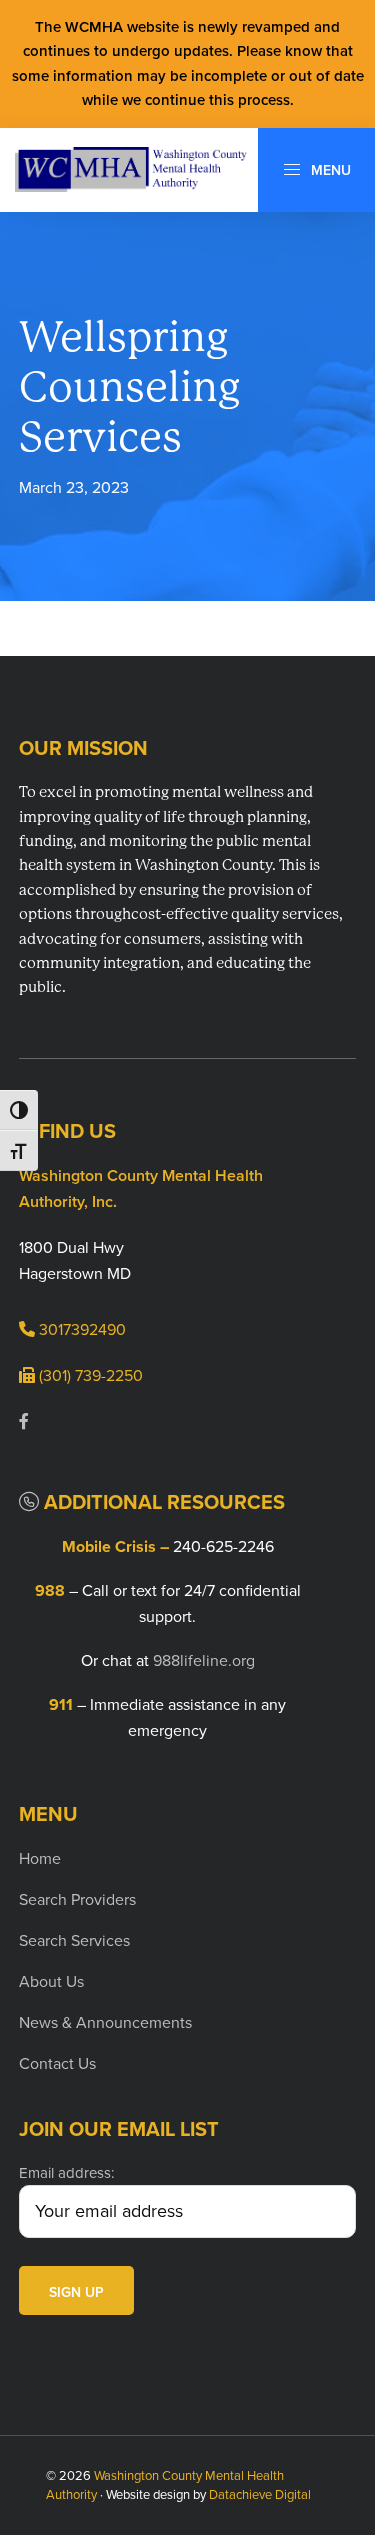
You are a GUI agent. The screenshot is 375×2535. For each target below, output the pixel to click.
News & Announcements (105, 2022)
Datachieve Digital (260, 2494)
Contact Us (57, 2063)
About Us (51, 1981)
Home (40, 1858)
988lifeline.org (204, 1660)
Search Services (74, 1940)
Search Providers (77, 1899)
